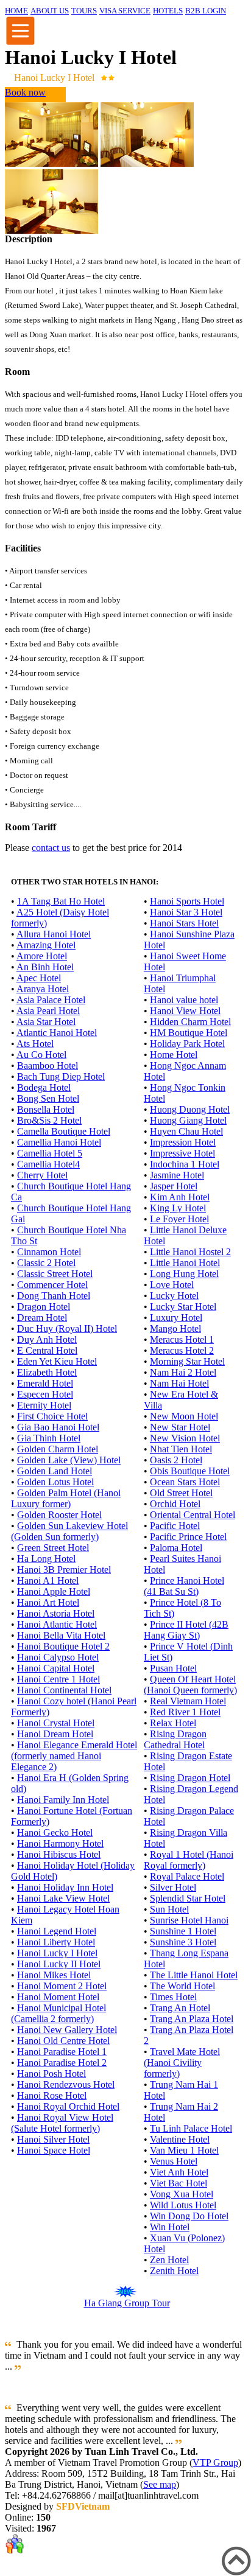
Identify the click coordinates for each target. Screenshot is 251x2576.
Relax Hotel (173, 1723)
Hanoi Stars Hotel (184, 923)
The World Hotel (182, 1986)
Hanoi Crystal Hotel (56, 1723)
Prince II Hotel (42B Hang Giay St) (186, 1630)
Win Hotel (170, 2227)
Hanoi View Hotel (185, 1011)
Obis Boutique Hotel (190, 1471)
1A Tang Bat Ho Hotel (61, 901)
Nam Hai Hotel (179, 1383)
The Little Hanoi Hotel (194, 1975)
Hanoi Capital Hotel (56, 1668)
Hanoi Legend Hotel (57, 1931)
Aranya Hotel (43, 989)
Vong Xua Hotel (182, 2194)
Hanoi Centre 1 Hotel (58, 1679)
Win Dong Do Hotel (189, 2216)
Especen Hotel (45, 1394)
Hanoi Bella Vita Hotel (61, 1635)
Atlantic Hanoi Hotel (57, 1033)
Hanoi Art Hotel (48, 1602)
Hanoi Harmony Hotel (60, 1843)
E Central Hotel (47, 1350)
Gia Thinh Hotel (49, 1438)
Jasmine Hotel (177, 1175)
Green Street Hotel (53, 1548)
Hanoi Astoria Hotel (56, 1613)
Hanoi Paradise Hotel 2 (62, 2063)
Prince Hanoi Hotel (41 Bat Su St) (184, 1586)
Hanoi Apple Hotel (54, 1591)
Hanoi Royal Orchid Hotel (68, 2106)
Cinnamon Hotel (49, 1252)
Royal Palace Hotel (187, 1876)
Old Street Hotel (181, 1493)
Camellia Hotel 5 (50, 1153)
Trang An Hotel (180, 2008)
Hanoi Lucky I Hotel (57, 1953)
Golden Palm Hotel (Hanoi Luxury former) (66, 1498)
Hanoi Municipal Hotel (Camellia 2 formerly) (58, 2013)
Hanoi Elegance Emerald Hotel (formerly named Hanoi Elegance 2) (74, 1756)
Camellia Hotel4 (48, 1164)
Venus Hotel (174, 2161)
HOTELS (168, 11)
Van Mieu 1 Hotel (184, 2150)
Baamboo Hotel (48, 1066)
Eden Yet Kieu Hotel (57, 1361)
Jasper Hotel (174, 1186)
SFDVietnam (83, 2506)
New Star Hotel (180, 1427)
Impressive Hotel (182, 1153)
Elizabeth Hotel (47, 1372)
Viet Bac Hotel (179, 2183)
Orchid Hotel (175, 1504)
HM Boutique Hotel (189, 1033)
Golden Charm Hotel (58, 1449)
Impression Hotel (183, 1142)
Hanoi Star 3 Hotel (186, 912)
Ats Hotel (35, 1044)
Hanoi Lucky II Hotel (59, 1964)
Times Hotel (173, 1997)
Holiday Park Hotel (187, 1044)
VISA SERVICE (125, 11)
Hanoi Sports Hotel (187, 901)
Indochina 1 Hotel (185, 1164)
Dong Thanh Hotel (54, 1296)
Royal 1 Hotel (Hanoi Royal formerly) (189, 1860)
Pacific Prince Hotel (188, 1537)
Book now (25, 92)
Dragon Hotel (44, 1307)
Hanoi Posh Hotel (51, 2074)
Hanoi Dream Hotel (55, 1734)
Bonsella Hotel (46, 1109)
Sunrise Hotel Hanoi (189, 1920)
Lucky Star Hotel (183, 1307)
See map (160, 2484)
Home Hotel (174, 1055)
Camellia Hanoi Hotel (59, 1142)
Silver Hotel (173, 1887)
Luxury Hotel (176, 1318)
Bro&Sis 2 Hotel (49, 1120)
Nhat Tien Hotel (181, 1449)
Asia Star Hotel (46, 1022)
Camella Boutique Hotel (64, 1131)
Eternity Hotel (44, 1405)
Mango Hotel (175, 1328)
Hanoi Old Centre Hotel (63, 2041)
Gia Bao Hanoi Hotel (58, 1427)
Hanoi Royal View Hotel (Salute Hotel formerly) (62, 2123)
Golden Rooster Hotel (59, 1515)
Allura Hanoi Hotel (54, 934)
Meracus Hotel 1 (182, 1339)
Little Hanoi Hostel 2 (190, 1252)
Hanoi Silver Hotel (53, 2139)
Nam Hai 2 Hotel (183, 1372)
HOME (16, 11)
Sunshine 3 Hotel (183, 1942)
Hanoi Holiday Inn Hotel (65, 1887)
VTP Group (215, 2462)
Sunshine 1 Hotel (183, 1931)
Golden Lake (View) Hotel (69, 1460)
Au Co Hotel (41, 1055)
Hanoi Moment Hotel (58, 1997)
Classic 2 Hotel (46, 1263)
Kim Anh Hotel (180, 1197)
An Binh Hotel (45, 967)
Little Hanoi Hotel (185, 1263)
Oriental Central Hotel (193, 1515)
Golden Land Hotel (55, 1471)
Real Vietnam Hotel (188, 1701)
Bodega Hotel (44, 1087)
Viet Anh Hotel (179, 2172)
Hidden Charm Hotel (190, 1022)
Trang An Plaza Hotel (192, 2019)
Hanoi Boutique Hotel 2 (63, 1646)
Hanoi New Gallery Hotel (67, 2030)
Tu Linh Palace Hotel (191, 2128)
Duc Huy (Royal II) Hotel (67, 1328)
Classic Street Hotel (55, 1274)
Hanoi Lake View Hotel (63, 1898)
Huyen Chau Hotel (186, 1131)
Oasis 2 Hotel (176, 1460)
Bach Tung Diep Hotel (61, 1076)
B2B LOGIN (206, 11)
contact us (51, 848)
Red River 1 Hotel (185, 1712)
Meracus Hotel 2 (182, 1350)
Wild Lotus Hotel (183, 2205)
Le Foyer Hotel (179, 1219)
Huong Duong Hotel (190, 1109)
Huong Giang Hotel (188, 1120)
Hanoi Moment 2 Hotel (62, 1986)
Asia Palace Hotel (51, 1000)
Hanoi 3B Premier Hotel (64, 1570)
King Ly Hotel (178, 1208)
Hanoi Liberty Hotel (56, 1942)
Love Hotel (172, 1285)
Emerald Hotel (45, 1383)
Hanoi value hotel (184, 1000)
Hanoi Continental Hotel (64, 1690)
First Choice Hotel (52, 1416)
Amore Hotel (42, 956)
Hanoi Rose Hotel (52, 2095)
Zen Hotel (169, 2260)
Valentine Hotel (180, 2139)
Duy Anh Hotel (47, 1339)
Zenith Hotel (174, 2271)
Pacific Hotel (175, 1526)
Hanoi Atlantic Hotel (57, 1624)
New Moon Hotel (184, 1416)
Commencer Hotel (52, 1285)
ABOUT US (50, 11)
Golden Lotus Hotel (55, 1482)
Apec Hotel (39, 978)
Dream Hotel (42, 1318)
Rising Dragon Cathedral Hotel (175, 1739)
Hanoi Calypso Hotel (58, 1657)
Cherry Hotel (42, 1175)
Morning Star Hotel (187, 1361)
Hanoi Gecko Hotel (55, 1832)
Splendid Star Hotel (188, 1898)
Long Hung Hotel (184, 1274)
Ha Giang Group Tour (127, 2303)
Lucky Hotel (174, 1296)
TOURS (84, 11)
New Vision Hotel (185, 1438)
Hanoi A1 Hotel (48, 1580)
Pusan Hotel (173, 1668)
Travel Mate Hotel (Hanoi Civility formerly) (182, 2063)
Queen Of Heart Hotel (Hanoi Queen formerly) (190, 1685)
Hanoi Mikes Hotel (54, 1975)
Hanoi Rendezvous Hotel (66, 2084)
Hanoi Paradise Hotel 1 (62, 2052)
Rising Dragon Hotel (190, 1778)
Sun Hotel (169, 1909)
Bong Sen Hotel (48, 1098)
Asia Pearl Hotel (48, 1011)
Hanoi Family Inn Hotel (63, 1800)
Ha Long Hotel (46, 1559)
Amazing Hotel (46, 945)
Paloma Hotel (176, 1548)
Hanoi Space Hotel (54, 2150)
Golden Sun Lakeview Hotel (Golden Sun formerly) (69, 1531)
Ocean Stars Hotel (185, 1482)
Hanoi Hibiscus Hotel (59, 1854)
